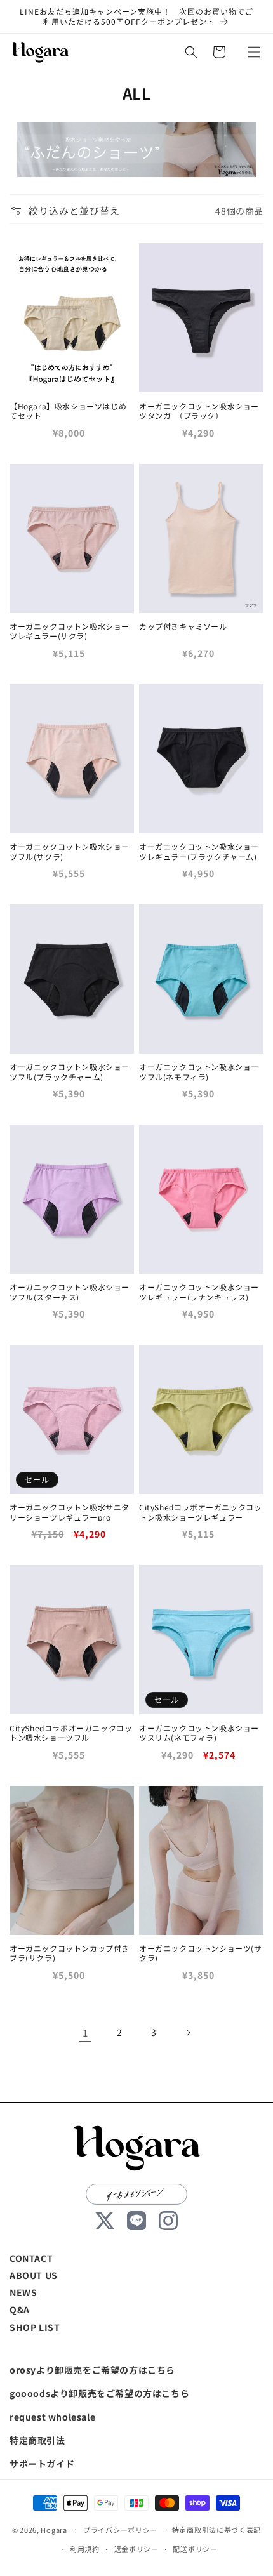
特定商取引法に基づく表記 (216, 2530)
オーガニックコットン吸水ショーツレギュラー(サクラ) (70, 631)
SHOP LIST (35, 2327)
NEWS (23, 2292)
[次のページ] (188, 2033)
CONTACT (31, 2258)
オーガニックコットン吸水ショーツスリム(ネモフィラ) (199, 1733)
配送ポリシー (195, 2549)
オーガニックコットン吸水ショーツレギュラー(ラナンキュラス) (199, 1292)
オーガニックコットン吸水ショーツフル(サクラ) (70, 851)
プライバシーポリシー (120, 2530)
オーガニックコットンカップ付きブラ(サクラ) (70, 1953)
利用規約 (85, 2549)
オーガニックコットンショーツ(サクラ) (201, 1953)
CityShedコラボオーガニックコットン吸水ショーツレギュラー (200, 1512)
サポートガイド (42, 2464)
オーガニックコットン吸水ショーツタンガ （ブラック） (199, 411)
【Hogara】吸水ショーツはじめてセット (68, 411)
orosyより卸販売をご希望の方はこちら (92, 2370)
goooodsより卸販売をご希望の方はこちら (99, 2393)
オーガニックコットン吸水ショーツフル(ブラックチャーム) (70, 1072)
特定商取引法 (37, 2440)
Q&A (20, 2309)
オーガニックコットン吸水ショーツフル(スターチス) (70, 1292)
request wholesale (52, 2417)
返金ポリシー (136, 2549)
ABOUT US (34, 2275)
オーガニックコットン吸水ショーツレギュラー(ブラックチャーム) (199, 851)
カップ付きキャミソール (183, 626)
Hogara (54, 2529)
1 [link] (85, 2032)
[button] (254, 52)
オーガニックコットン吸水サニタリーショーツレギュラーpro (70, 1512)
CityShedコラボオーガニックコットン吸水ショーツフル (71, 1733)
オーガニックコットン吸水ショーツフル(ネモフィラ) (199, 1072)
